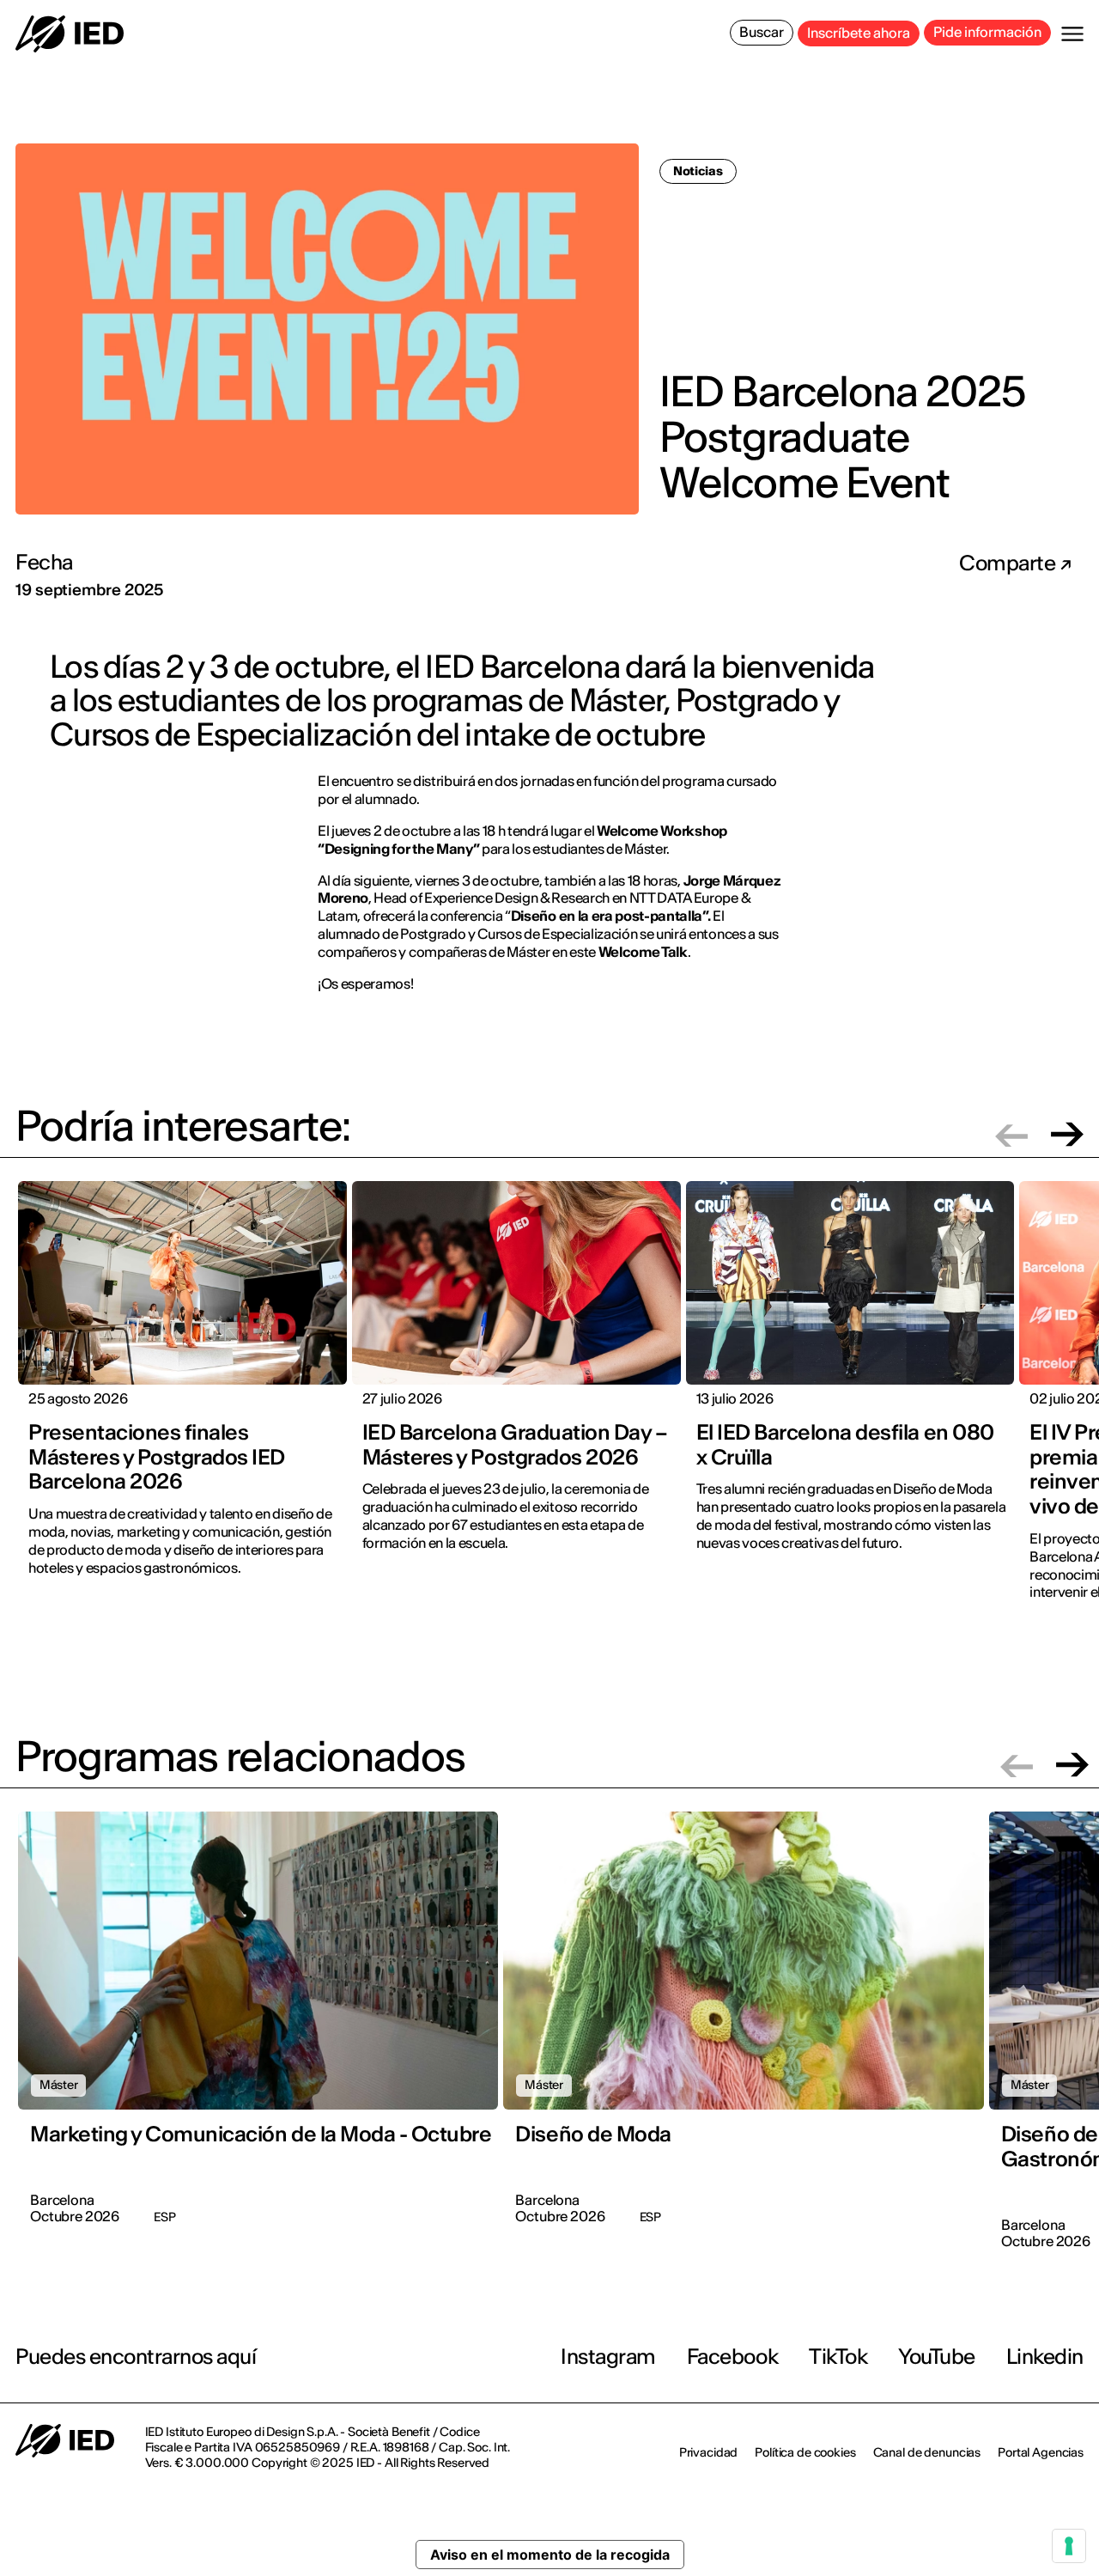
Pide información (987, 32)
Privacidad (709, 2452)
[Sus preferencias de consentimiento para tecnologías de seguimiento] (1069, 2546)
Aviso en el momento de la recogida (550, 2555)
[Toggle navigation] (1072, 34)
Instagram (608, 2357)
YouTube (937, 2357)
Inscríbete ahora (859, 33)
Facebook (732, 2357)
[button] (1011, 1134)
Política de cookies (805, 2452)
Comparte (1009, 563)
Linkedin (1045, 2357)
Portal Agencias (1041, 2452)
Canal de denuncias (927, 2452)
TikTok (838, 2357)
